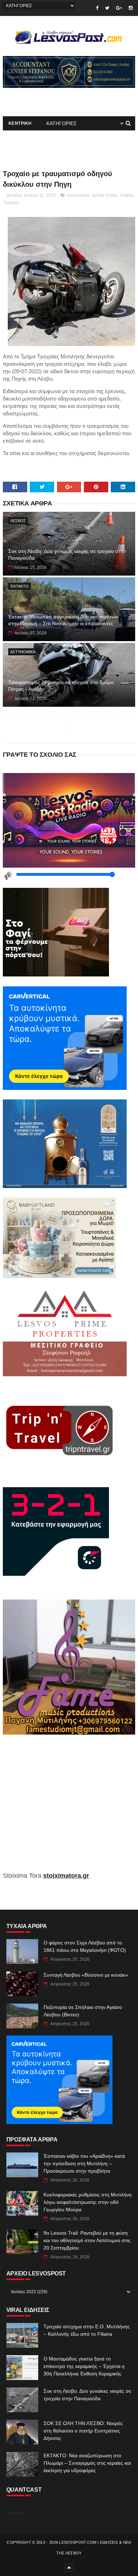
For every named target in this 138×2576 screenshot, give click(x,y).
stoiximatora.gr (66, 1876)
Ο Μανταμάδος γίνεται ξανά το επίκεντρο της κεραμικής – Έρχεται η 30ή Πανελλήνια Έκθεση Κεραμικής (84, 2366)
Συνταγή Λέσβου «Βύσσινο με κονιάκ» (86, 1975)
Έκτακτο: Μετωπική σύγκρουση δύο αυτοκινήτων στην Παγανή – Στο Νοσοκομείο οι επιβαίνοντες (63, 620)
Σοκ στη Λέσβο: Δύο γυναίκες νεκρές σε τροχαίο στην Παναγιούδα (67, 555)
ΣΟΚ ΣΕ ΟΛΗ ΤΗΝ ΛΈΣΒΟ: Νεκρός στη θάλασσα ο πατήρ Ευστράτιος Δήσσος (83, 2431)
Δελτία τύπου (105, 195)
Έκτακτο (19, 586)
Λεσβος (127, 195)
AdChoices (16, 2513)
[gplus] (119, 8)
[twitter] (107, 8)
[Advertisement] (69, 1808)
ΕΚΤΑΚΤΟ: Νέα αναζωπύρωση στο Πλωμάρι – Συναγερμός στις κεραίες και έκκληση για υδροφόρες (87, 2463)
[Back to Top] (69, 2567)
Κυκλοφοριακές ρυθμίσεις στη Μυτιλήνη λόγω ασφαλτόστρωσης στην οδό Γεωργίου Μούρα (88, 2202)
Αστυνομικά (78, 195)
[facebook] (97, 8)
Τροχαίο (11, 203)
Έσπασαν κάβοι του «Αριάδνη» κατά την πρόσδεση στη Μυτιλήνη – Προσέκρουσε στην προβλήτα (84, 2163)
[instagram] (131, 8)
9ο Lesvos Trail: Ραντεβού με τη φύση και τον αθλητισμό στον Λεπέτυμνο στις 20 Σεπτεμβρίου (87, 2240)
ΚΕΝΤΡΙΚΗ (20, 123)
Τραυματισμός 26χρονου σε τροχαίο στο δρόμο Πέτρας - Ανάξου (61, 686)
